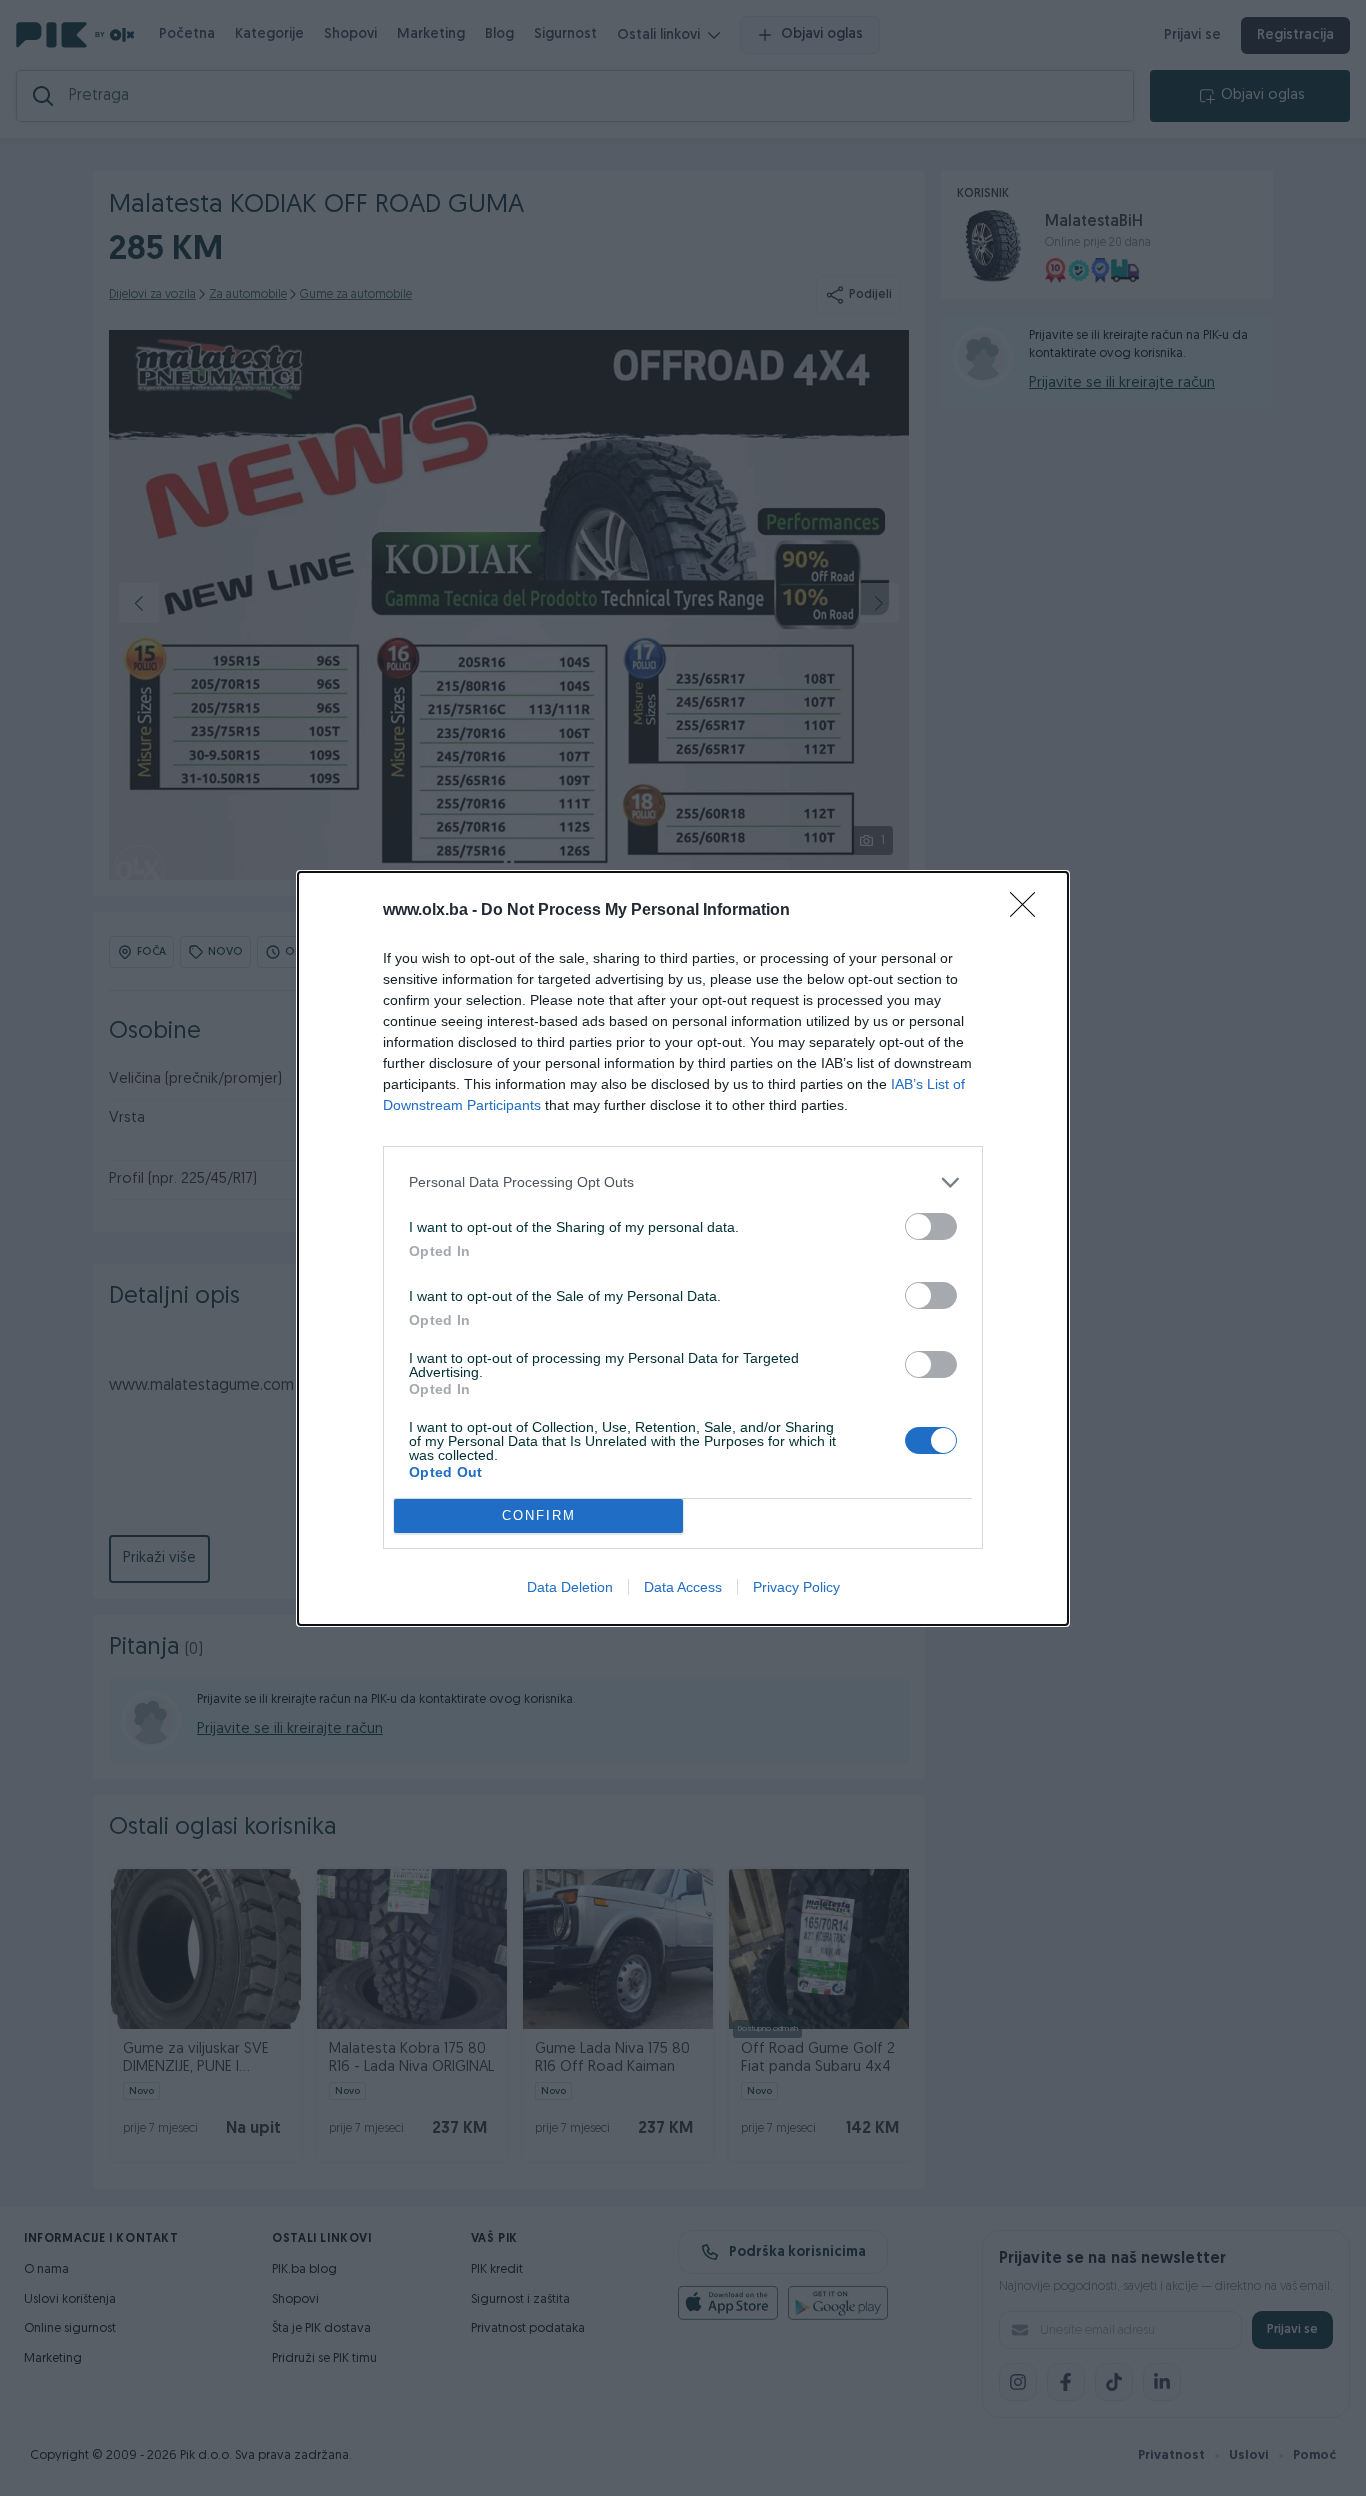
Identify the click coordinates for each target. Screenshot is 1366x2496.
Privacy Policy (796, 1587)
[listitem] (683, 1182)
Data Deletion (570, 1587)
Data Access (683, 1587)
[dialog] (683, 1248)
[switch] (931, 1226)
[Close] (1029, 911)
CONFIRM (539, 1515)
